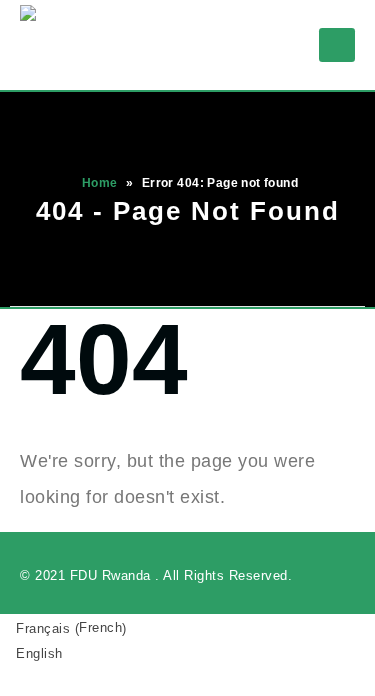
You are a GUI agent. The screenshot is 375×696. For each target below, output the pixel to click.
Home (100, 183)
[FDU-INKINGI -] (60, 45)
